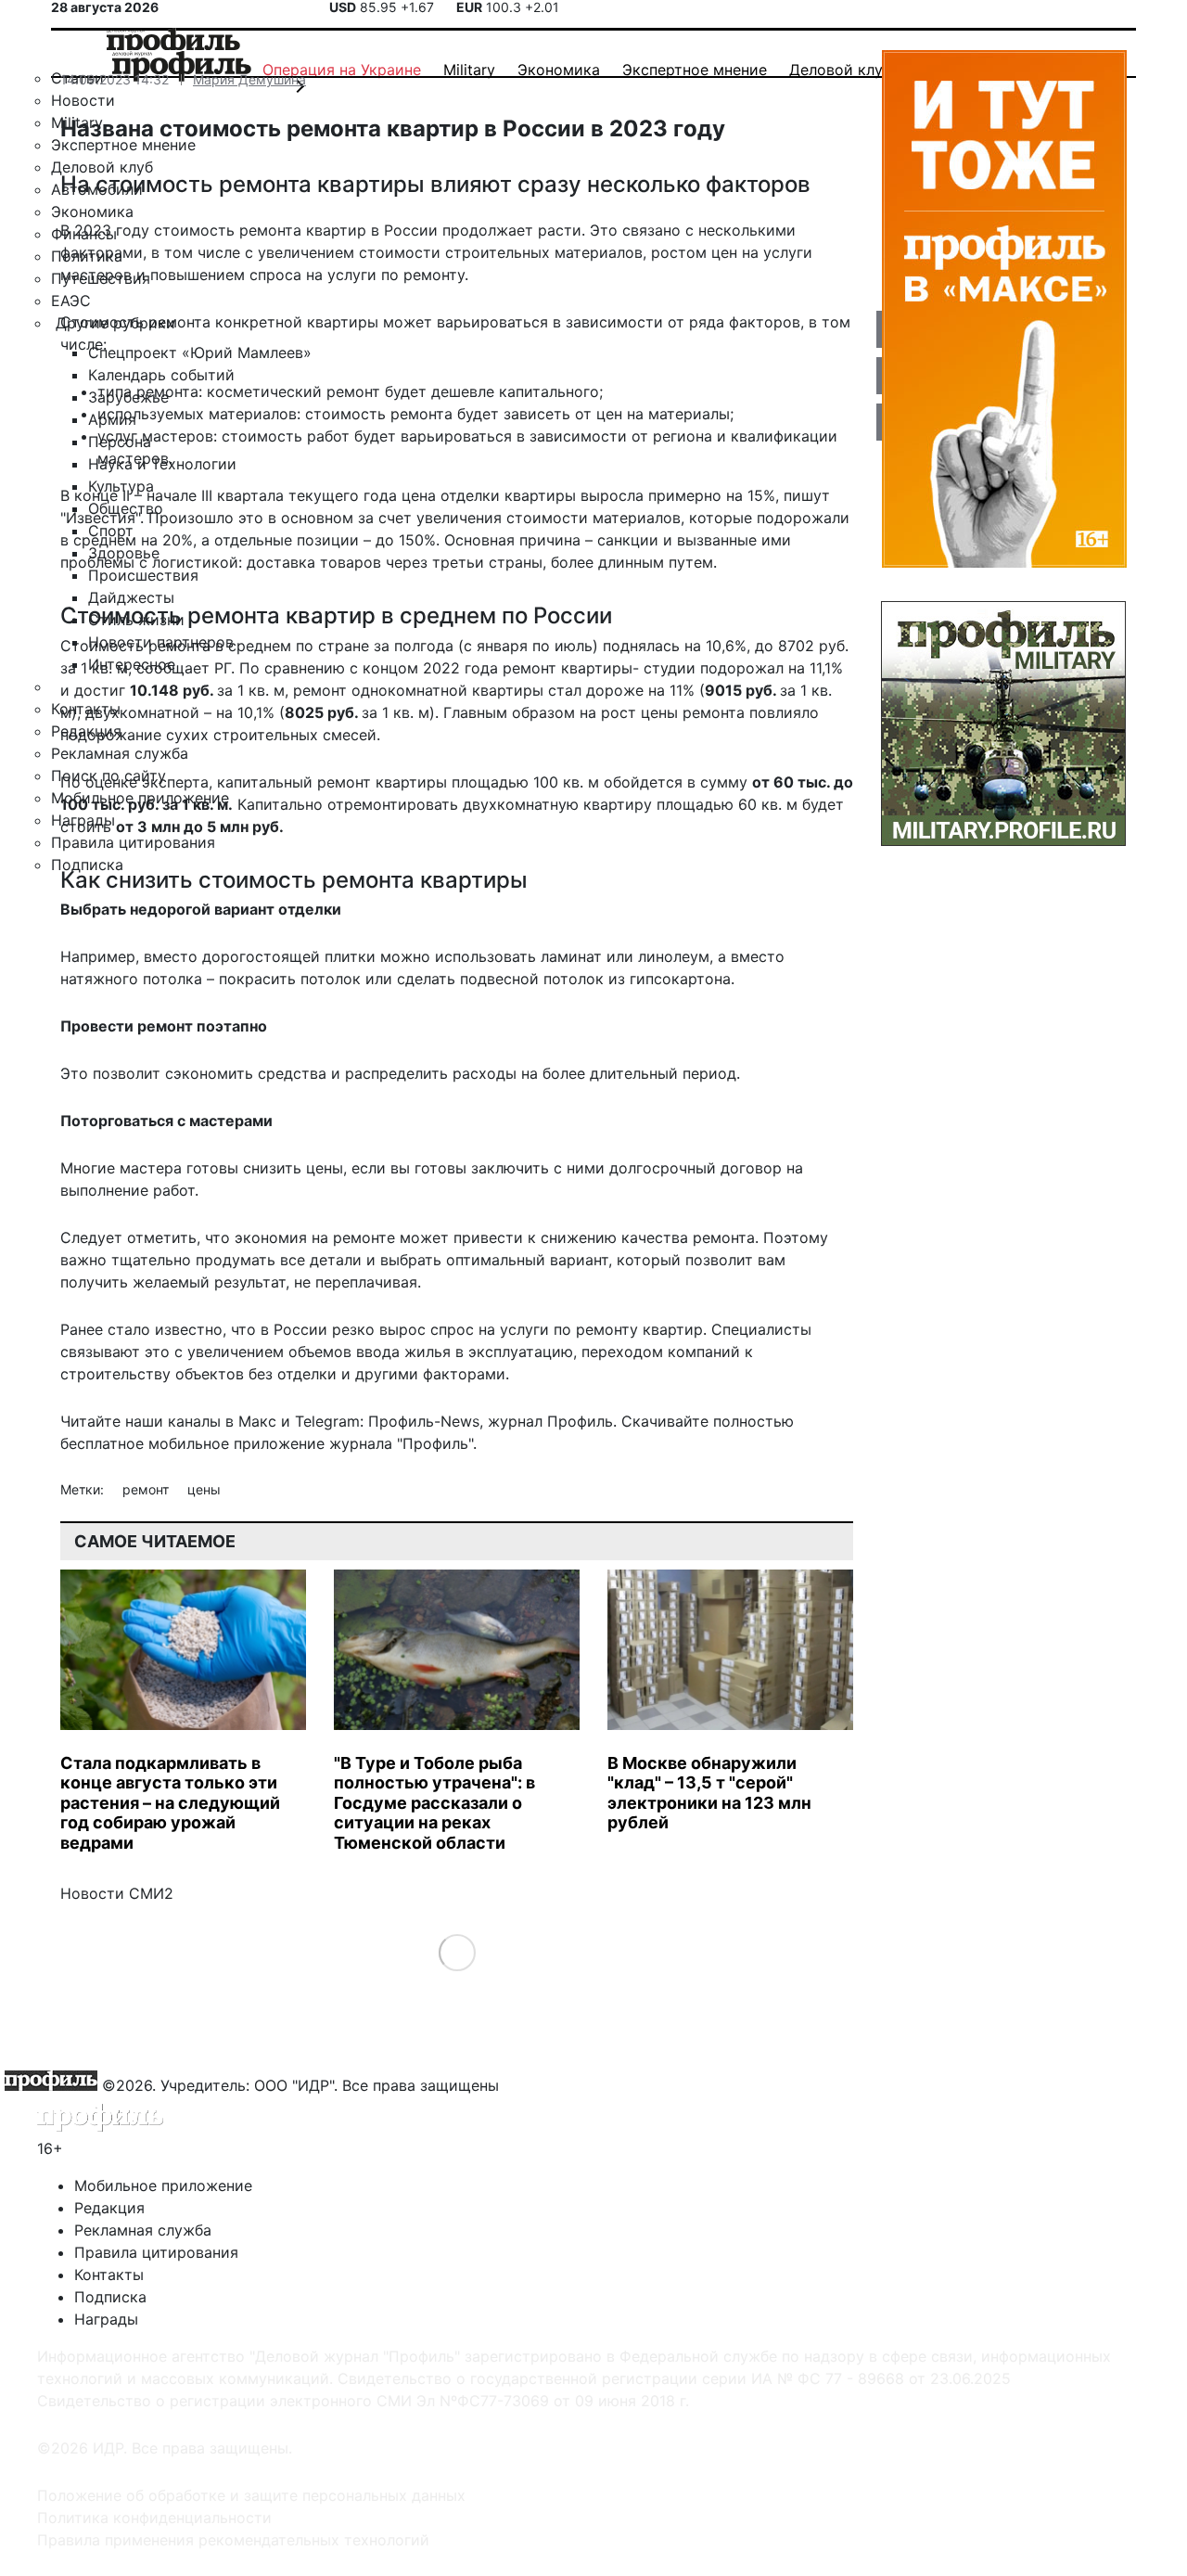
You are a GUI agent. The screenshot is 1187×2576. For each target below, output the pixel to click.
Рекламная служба (143, 2230)
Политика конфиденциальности (154, 2518)
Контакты (109, 2275)
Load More (457, 1952)
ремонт (147, 1489)
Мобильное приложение (163, 2185)
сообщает (173, 668)
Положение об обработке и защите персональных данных (251, 2495)
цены (204, 1489)
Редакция (109, 2208)
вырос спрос (427, 1329)
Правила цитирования (156, 2252)
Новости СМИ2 (117, 1893)
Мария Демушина (249, 79)
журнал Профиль (550, 1421)
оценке (111, 782)
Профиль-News (424, 1421)
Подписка (110, 2297)
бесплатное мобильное (145, 1443)
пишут (807, 495)
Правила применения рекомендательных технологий (233, 2540)
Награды (106, 2319)
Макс (257, 1421)
